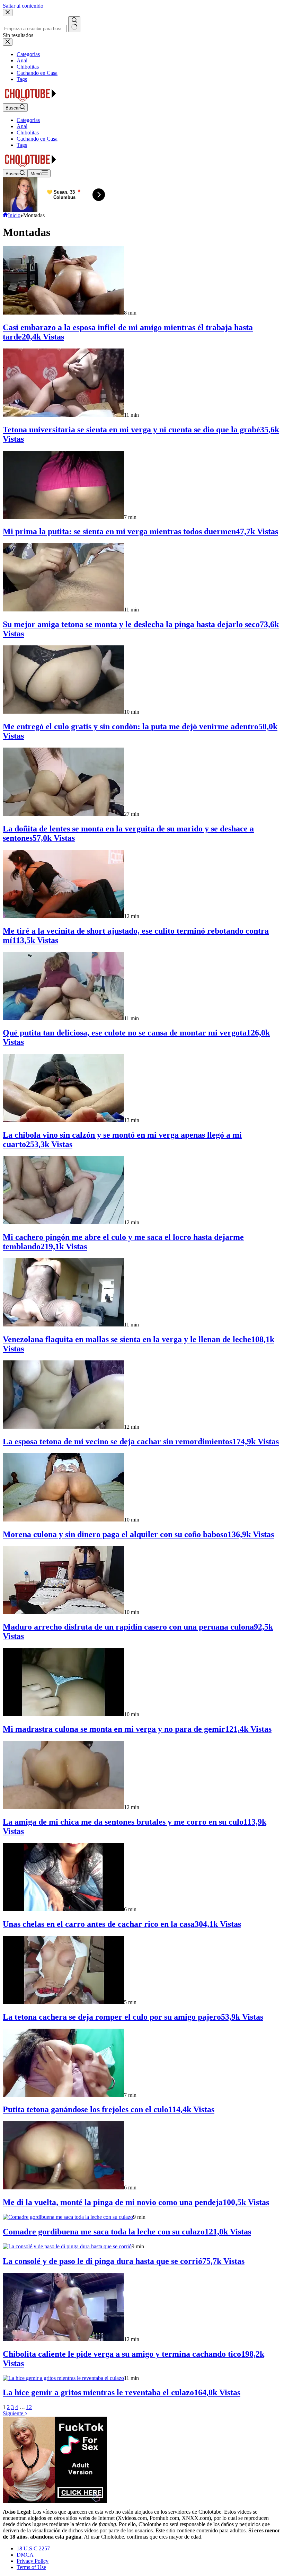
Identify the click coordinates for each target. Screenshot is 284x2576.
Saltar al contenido (23, 6)
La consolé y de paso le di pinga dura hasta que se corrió (124, 2261)
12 (29, 2407)
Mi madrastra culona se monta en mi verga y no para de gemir (137, 1729)
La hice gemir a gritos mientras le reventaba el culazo (122, 2392)
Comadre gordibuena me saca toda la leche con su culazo (127, 2232)
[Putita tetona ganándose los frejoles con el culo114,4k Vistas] (63, 2095)
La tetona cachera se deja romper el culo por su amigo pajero (133, 2017)
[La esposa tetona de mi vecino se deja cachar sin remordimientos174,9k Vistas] (63, 1427)
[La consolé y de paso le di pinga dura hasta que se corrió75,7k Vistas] (67, 2246)
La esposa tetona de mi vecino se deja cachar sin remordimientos (141, 1441)
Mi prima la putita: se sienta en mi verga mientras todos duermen (140, 531)
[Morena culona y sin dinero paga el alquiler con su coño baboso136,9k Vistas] (63, 1520)
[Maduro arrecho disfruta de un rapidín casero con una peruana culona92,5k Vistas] (63, 1612)
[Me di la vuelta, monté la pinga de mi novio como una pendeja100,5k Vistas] (63, 2187)
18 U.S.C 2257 (33, 2548)
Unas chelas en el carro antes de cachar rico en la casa (122, 1924)
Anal (22, 126)
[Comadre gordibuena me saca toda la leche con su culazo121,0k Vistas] (68, 2217)
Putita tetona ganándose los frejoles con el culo (109, 2109)
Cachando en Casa (37, 139)
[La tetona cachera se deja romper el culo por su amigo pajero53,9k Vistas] (63, 2002)
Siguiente (14, 2413)
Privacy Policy (33, 2561)
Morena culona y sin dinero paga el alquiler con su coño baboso (138, 1534)
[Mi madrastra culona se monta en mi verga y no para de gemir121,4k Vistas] (63, 1714)
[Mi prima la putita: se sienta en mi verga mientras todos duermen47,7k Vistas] (63, 517)
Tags (22, 145)
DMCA (25, 2555)
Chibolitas (28, 133)
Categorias (28, 120)
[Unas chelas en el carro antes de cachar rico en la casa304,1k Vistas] (63, 1909)
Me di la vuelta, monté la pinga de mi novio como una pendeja (136, 2202)
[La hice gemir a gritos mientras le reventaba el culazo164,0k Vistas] (63, 2378)
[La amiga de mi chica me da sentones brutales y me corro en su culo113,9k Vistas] (63, 1807)
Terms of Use (31, 2567)
